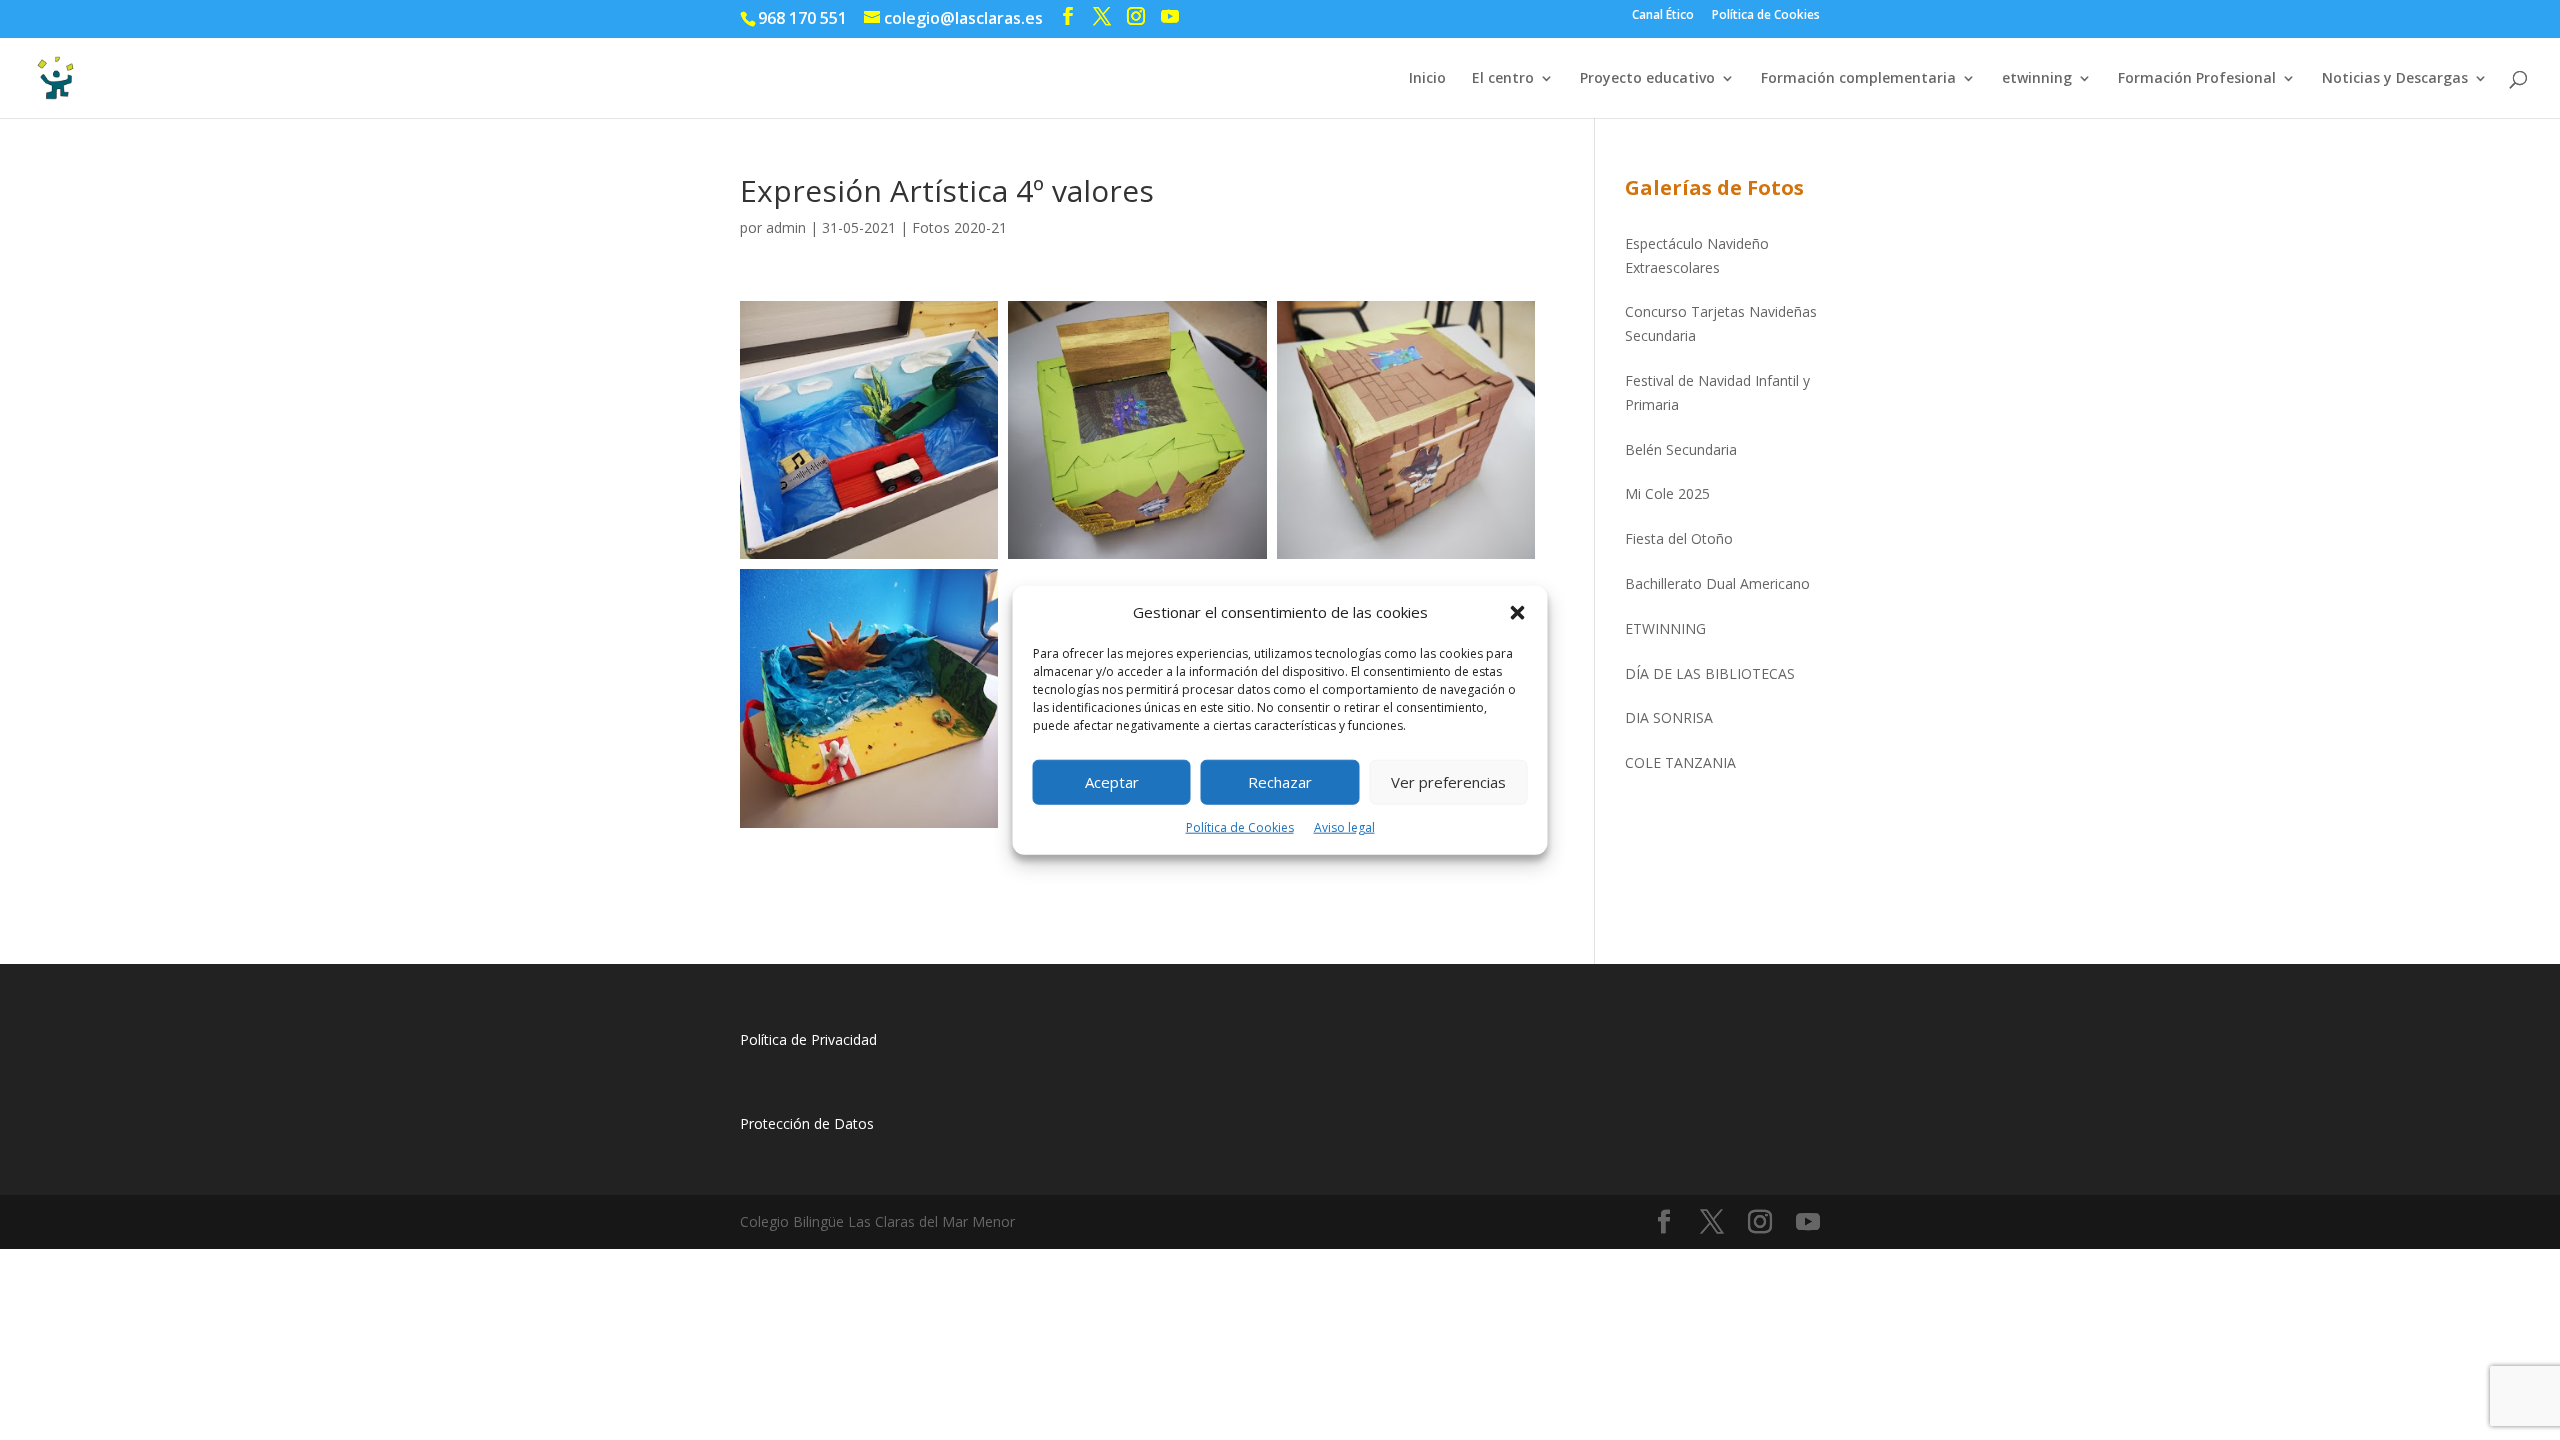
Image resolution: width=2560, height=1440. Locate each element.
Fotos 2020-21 (959, 227)
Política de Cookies (1240, 827)
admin (786, 227)
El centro (1503, 79)
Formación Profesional (2197, 79)
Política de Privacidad (808, 1039)
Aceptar (1112, 782)
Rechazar (1280, 782)
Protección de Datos (807, 1123)
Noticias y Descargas (2395, 79)
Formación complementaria (1858, 79)
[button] (1518, 613)
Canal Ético (1663, 16)
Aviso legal (1344, 827)
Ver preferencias (1448, 782)
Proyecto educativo (1647, 79)
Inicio (1427, 79)
